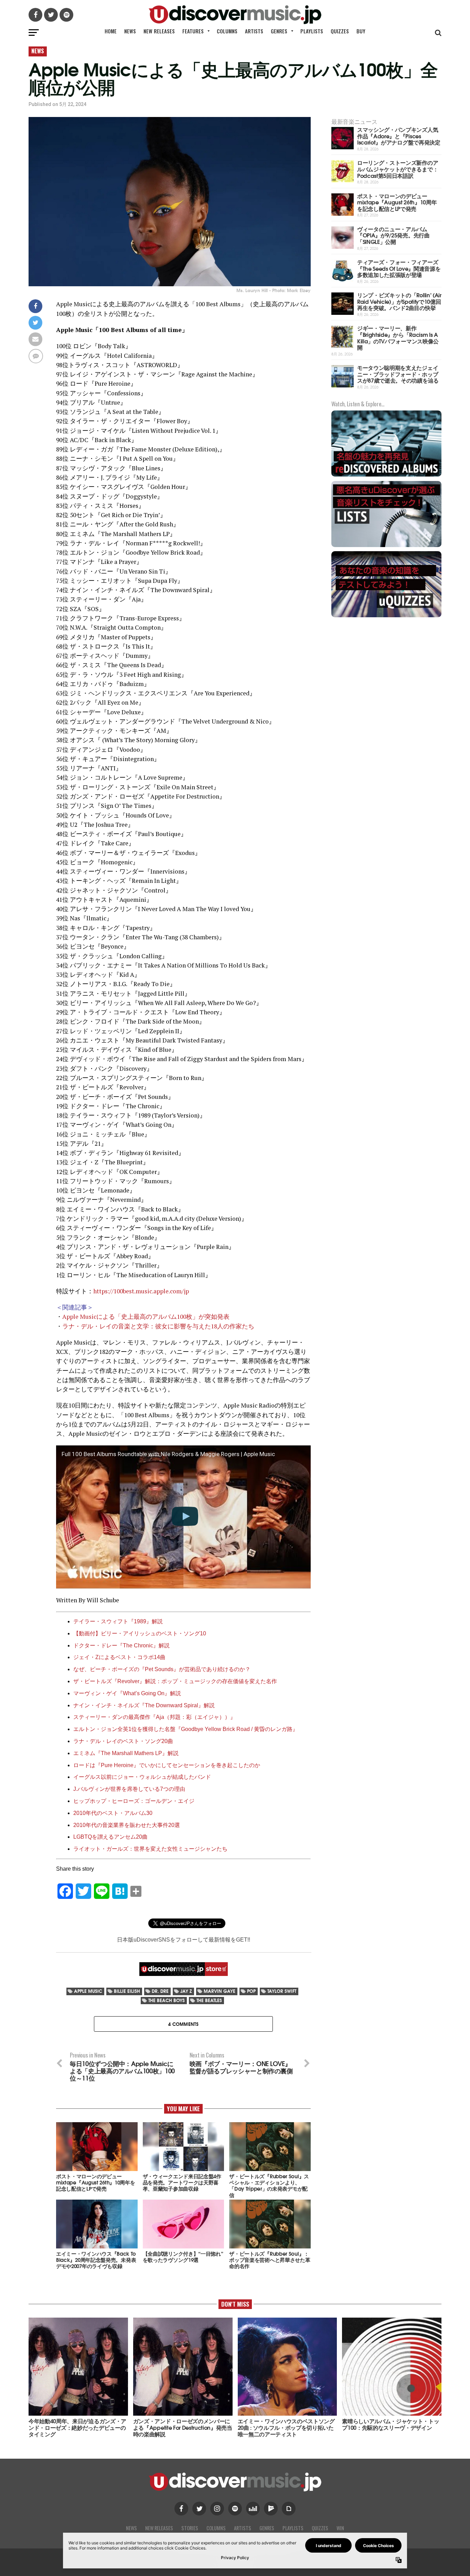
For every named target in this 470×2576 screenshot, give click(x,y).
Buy (361, 31)
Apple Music (88, 1991)
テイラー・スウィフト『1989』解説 (118, 1621)
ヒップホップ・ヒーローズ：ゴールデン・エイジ (134, 1801)
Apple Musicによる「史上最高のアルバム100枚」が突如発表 (146, 1317)
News (130, 31)
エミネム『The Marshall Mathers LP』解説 (126, 1753)
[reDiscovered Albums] (386, 476)
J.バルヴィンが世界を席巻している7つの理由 (129, 1789)
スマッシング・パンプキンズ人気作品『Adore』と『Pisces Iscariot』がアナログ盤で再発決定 (399, 136)
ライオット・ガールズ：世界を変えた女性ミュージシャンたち (150, 1849)
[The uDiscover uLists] (386, 546)
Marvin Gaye (220, 1991)
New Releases (159, 31)
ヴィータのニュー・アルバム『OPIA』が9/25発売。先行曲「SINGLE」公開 (393, 235)
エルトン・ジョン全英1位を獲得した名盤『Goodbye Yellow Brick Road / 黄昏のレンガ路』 (186, 1729)
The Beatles (209, 2000)
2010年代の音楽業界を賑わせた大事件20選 (127, 1825)
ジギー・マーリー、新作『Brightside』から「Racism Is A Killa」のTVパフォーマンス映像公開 (398, 337)
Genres (279, 31)
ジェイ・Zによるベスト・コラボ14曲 (119, 1657)
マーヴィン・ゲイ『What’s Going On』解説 (127, 1693)
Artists (254, 31)
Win (340, 2528)
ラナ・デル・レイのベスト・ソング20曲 (123, 1741)
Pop (251, 1991)
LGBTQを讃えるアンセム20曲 (110, 1837)
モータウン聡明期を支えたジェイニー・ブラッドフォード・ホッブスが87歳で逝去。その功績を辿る (398, 374)
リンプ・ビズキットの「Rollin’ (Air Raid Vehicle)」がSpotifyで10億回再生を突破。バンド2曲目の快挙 (399, 301)
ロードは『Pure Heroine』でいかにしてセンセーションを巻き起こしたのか (167, 1765)
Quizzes (340, 31)
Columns (227, 31)
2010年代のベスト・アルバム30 (113, 1813)
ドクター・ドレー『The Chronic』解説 (121, 1645)
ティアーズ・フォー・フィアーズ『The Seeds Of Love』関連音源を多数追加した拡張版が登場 (399, 268)
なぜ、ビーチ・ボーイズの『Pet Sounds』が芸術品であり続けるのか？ (162, 1669)
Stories (190, 2528)
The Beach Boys (167, 2000)
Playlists (312, 31)
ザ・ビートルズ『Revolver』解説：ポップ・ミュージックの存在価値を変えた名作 (175, 1681)
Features (193, 31)
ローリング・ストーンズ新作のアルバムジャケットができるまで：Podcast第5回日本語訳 (398, 169)
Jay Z (186, 1991)
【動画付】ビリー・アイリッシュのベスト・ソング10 (140, 1633)
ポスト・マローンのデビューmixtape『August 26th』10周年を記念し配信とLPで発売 (397, 202)
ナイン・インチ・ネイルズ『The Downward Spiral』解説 (144, 1705)
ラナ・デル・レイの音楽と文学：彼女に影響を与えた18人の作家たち (158, 1326)
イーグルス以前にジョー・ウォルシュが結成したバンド (142, 1777)
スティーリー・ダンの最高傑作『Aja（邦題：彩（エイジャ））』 (154, 1717)
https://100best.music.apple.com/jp (141, 1291)
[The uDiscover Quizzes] (386, 616)
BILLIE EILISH (127, 1991)
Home (111, 31)
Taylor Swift (282, 1991)
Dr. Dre (160, 1991)
